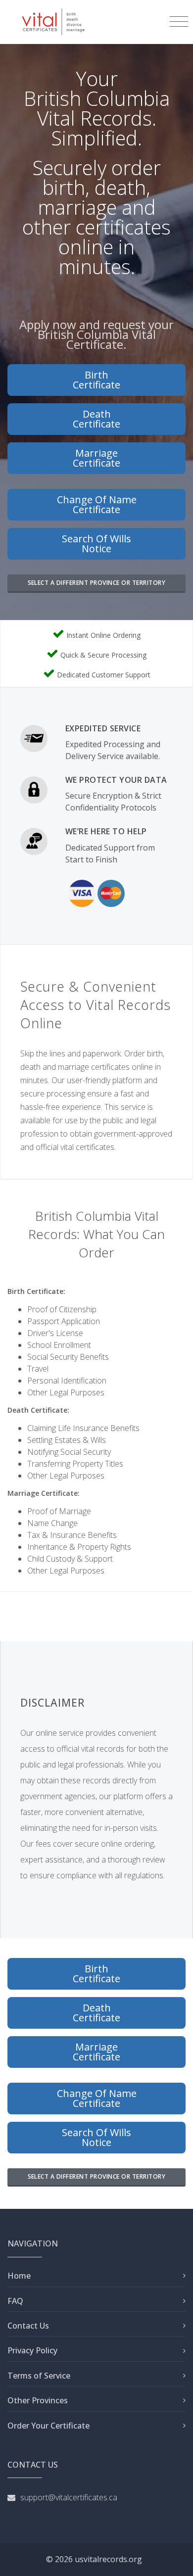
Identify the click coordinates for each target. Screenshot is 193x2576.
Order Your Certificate (48, 2426)
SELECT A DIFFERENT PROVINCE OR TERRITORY (97, 583)
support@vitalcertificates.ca (69, 2497)
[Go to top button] (176, 2559)
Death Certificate (96, 419)
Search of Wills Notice (96, 544)
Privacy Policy (32, 2350)
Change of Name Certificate (97, 504)
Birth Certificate (96, 380)
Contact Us (28, 2326)
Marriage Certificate (96, 458)
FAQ (15, 2301)
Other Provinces (38, 2400)
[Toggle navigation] (179, 22)
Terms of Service (39, 2376)
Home (19, 2276)
